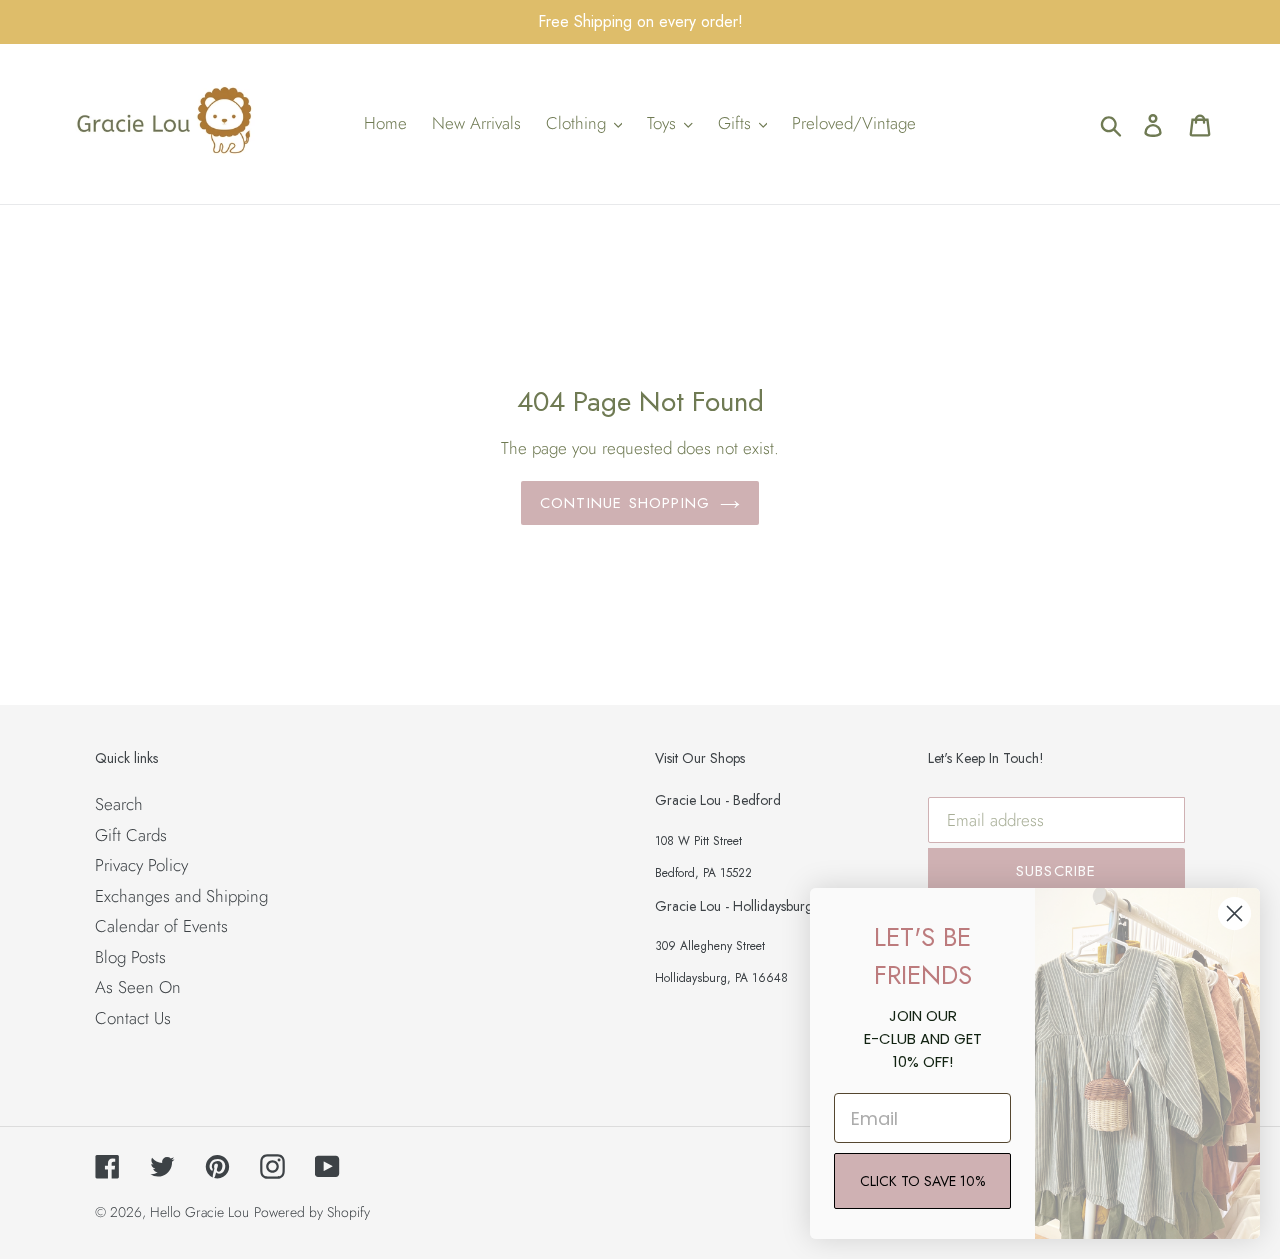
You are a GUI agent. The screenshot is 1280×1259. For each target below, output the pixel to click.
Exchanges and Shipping (181, 896)
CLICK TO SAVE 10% (922, 1181)
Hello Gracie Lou (199, 1212)
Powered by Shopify (312, 1212)
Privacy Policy (141, 865)
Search (119, 804)
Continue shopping (625, 503)
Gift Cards (131, 835)
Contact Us (133, 1018)
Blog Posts (130, 957)
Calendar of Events (161, 926)
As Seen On (138, 987)
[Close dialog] (1234, 913)
